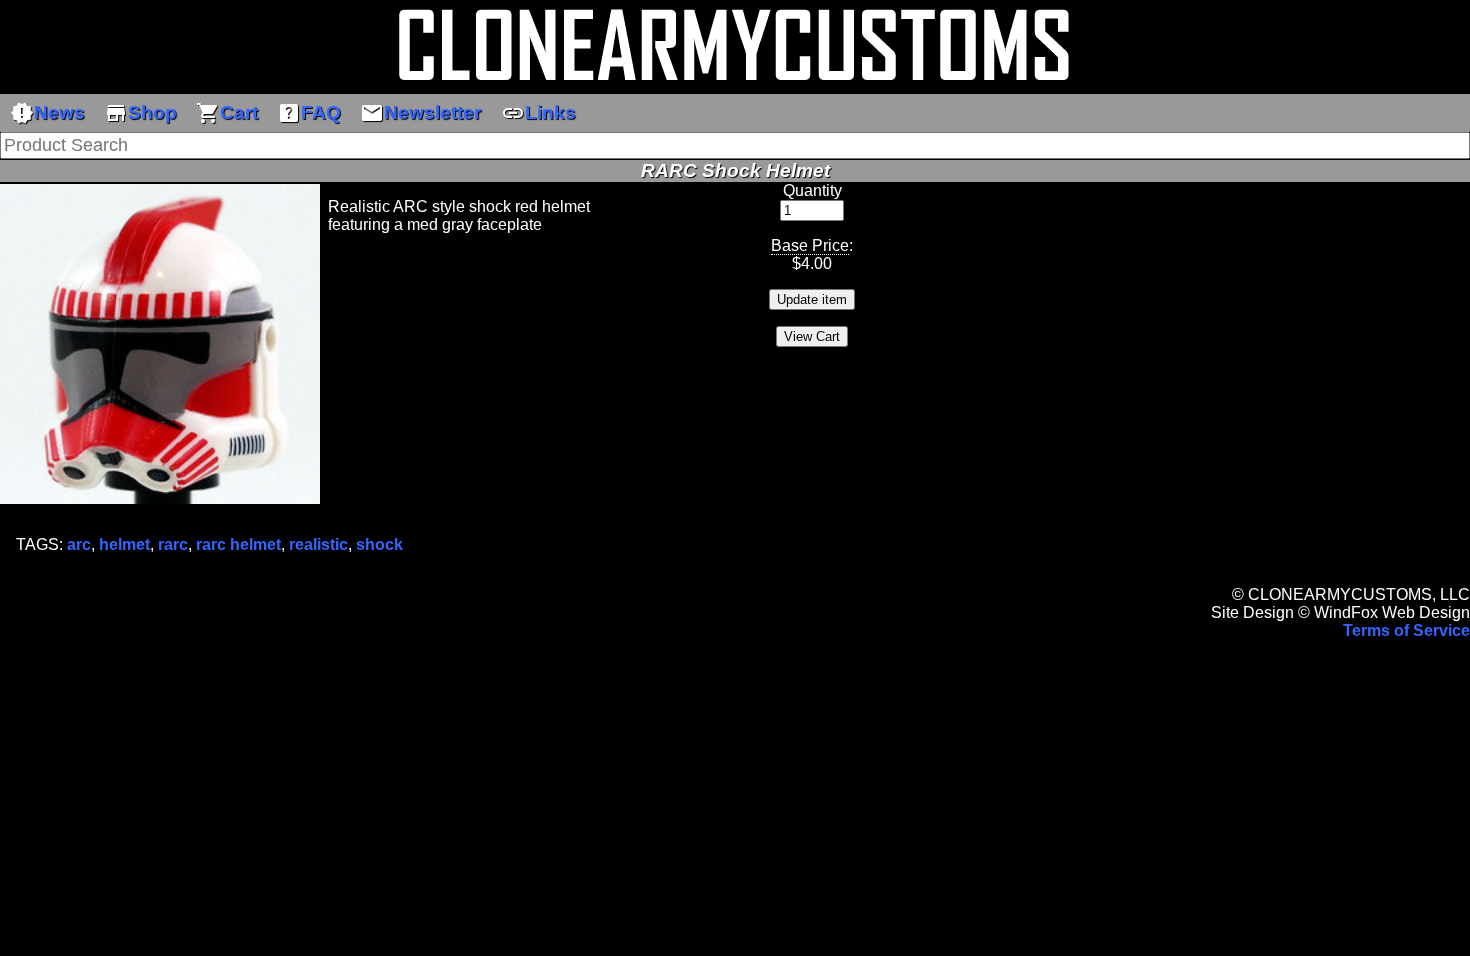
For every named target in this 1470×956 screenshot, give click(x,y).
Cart (227, 113)
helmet (124, 544)
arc (79, 544)
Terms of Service (1406, 630)
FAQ (309, 113)
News (47, 113)
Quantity (812, 190)
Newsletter (420, 113)
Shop (140, 113)
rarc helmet (238, 544)
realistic (318, 544)
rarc (173, 544)
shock (379, 544)
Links (538, 113)
